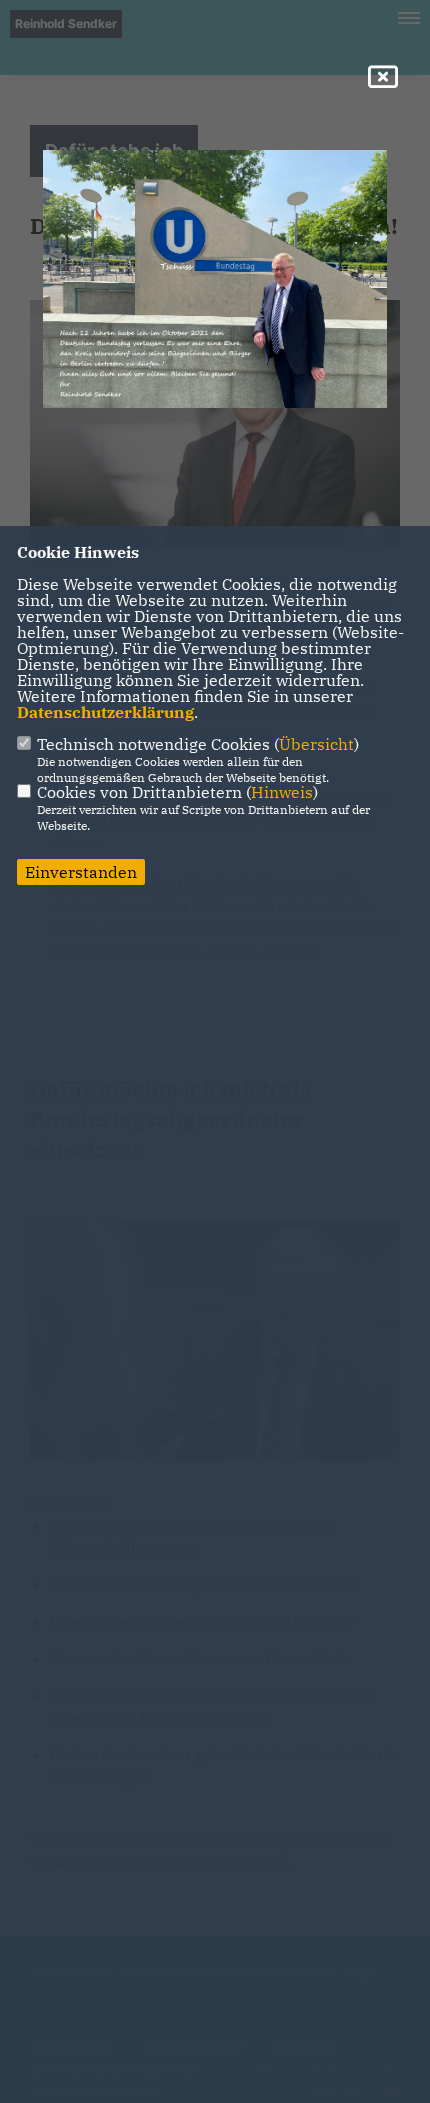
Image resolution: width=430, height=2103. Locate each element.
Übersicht (316, 744)
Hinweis (282, 792)
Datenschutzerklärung (105, 712)
